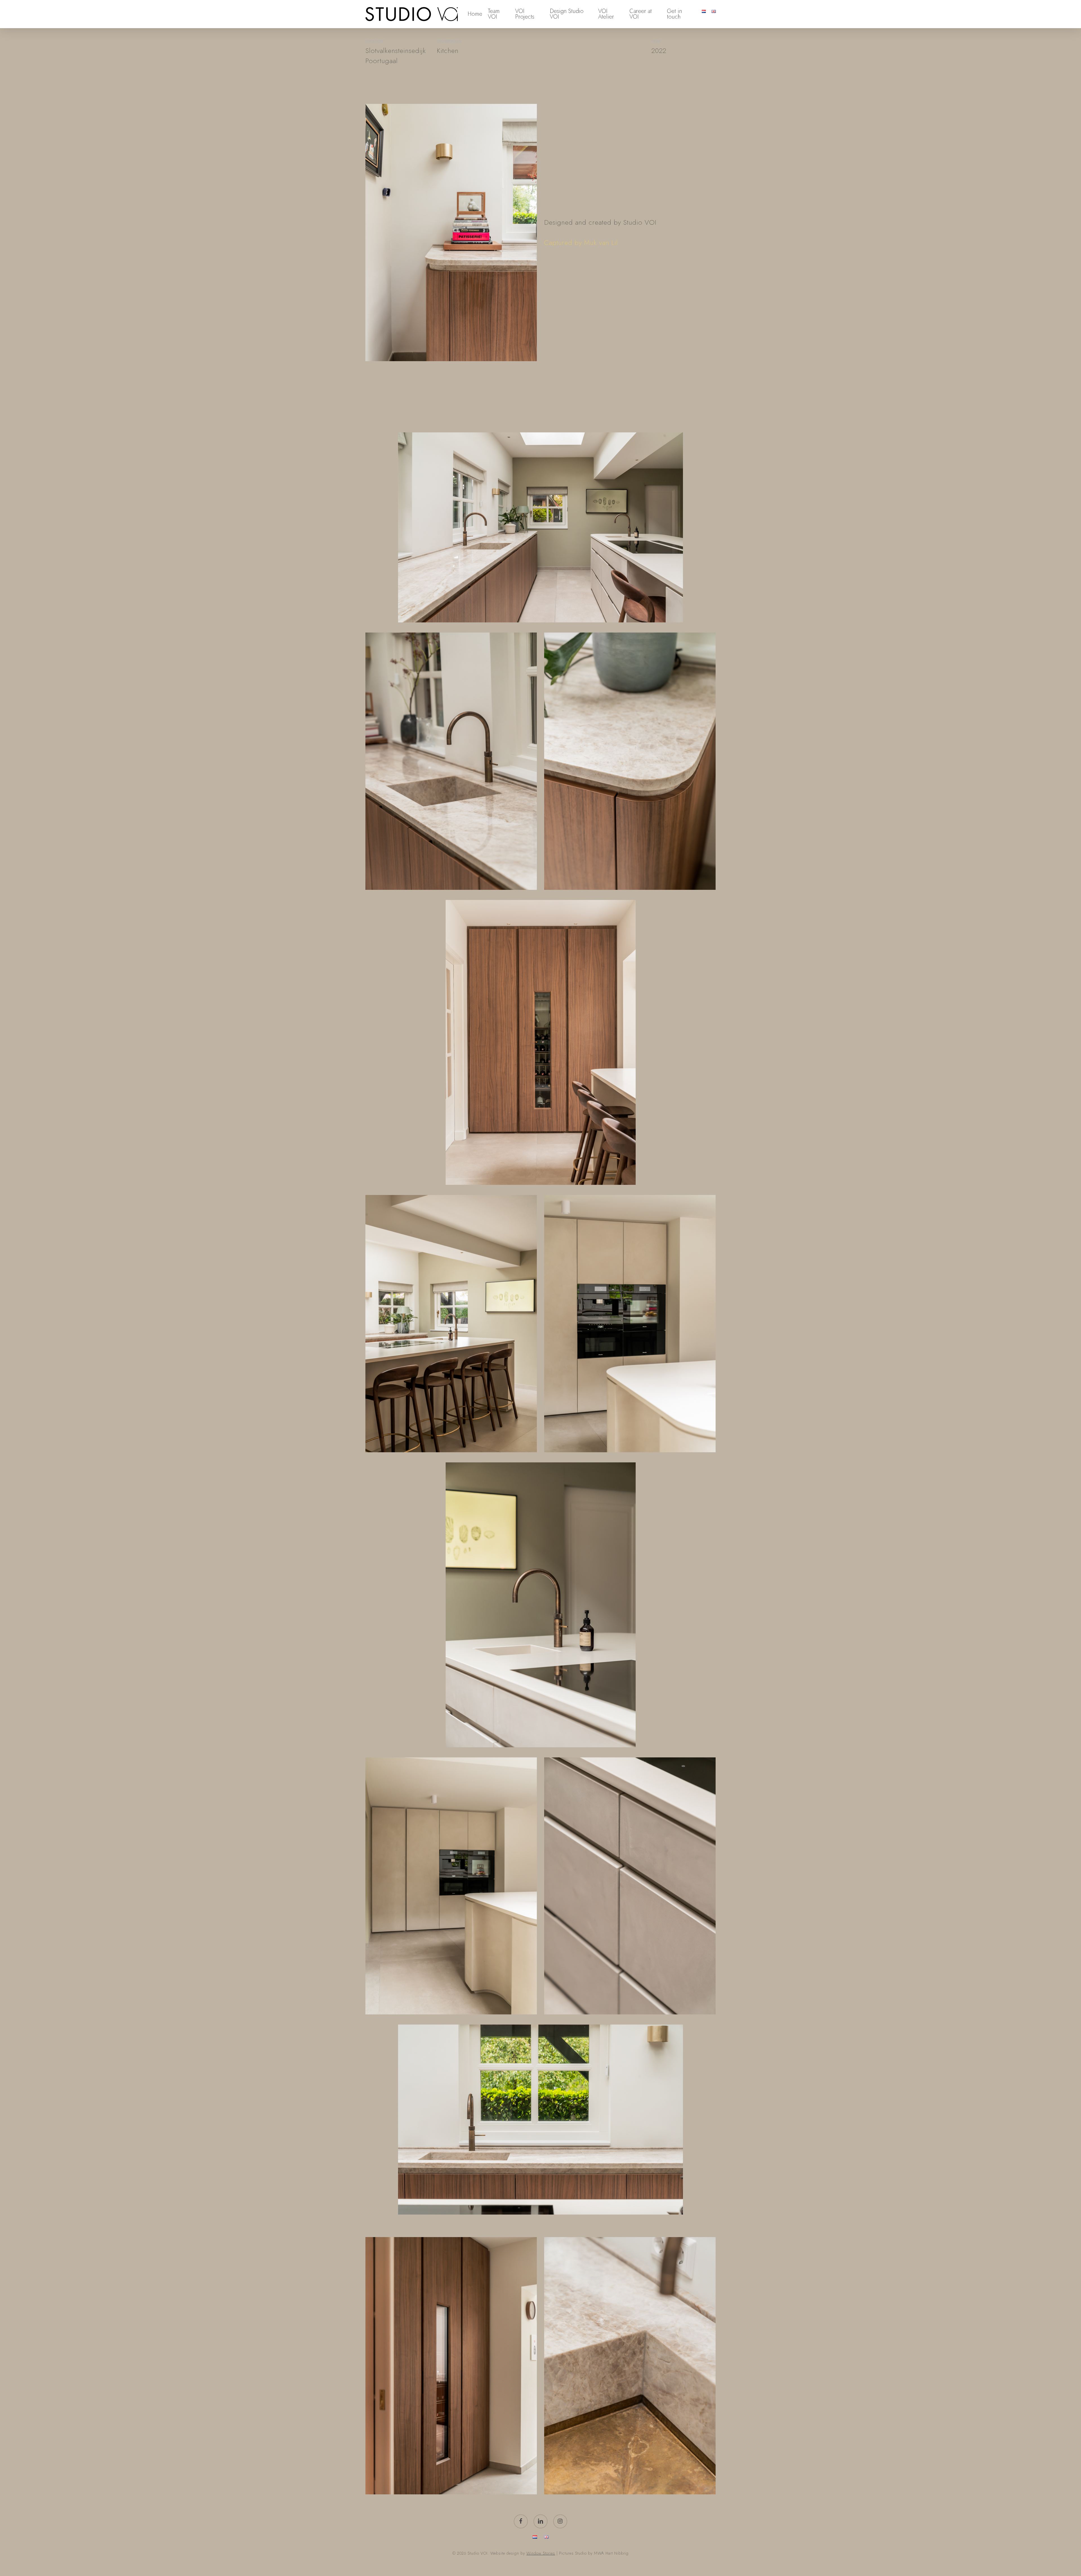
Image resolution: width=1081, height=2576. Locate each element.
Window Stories (541, 2553)
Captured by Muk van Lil (581, 243)
